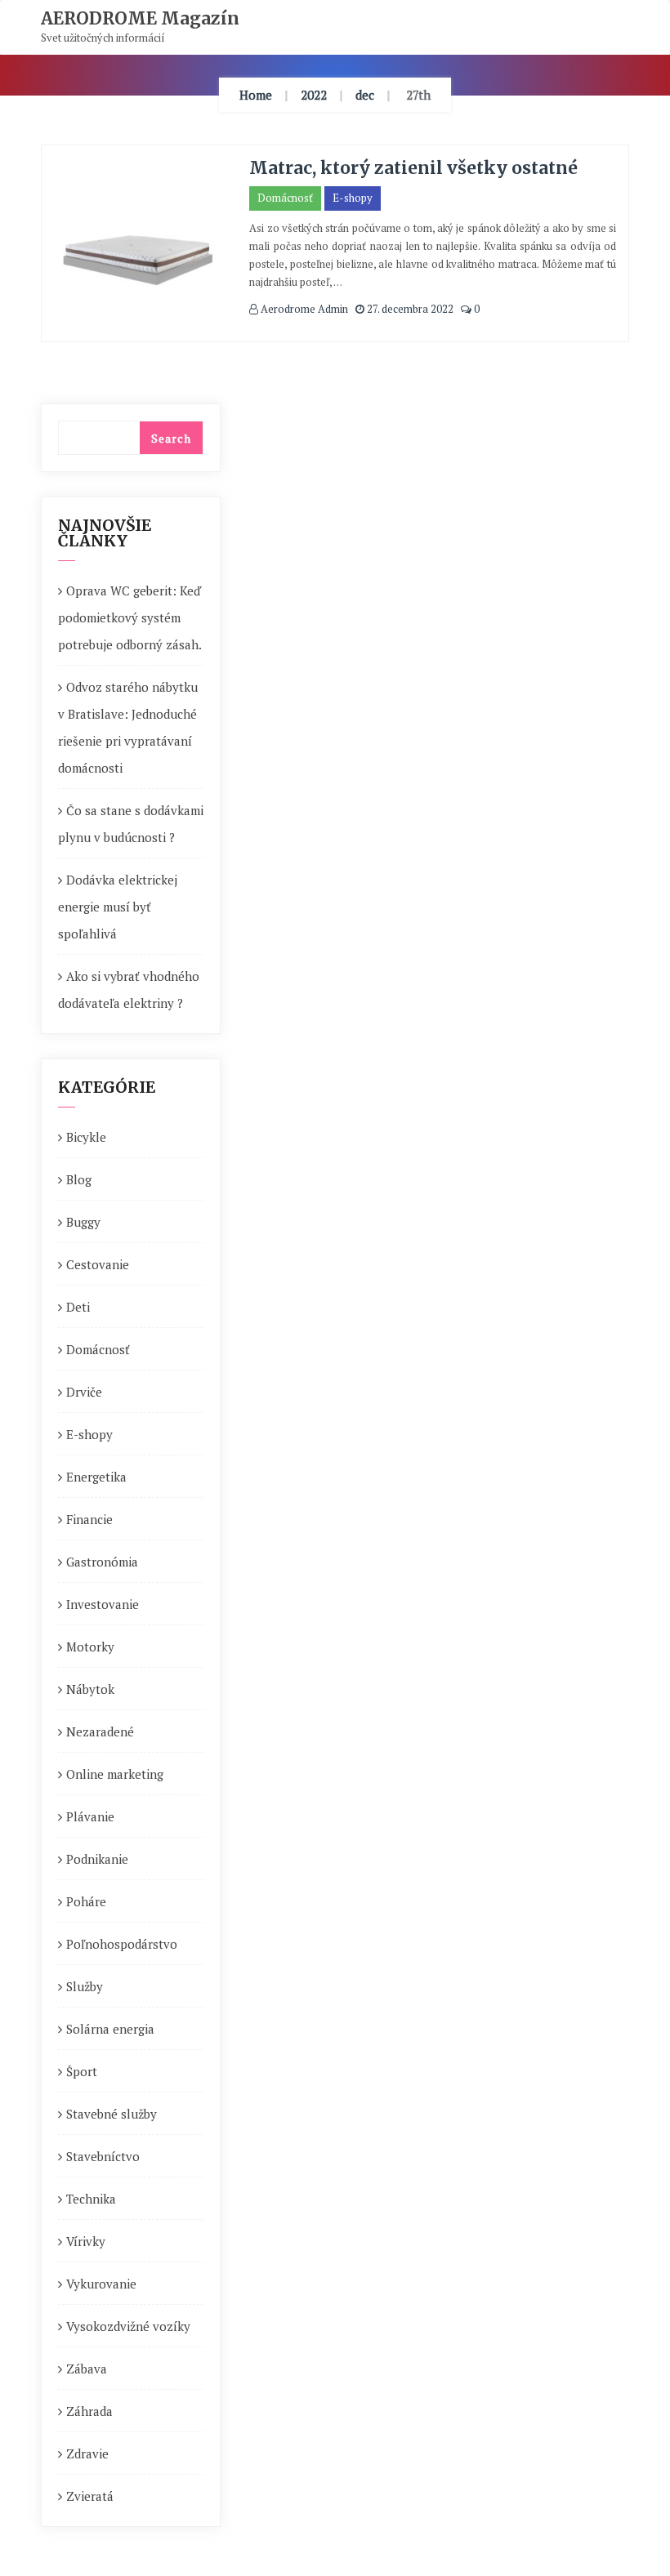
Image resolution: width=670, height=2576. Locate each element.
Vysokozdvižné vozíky (128, 2326)
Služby (85, 1986)
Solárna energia (110, 2029)
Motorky (90, 1647)
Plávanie (90, 1816)
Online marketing (115, 1774)
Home (256, 95)
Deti (78, 1307)
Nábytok (90, 1689)
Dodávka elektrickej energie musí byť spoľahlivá (118, 907)
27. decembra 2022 (409, 309)
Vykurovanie (101, 2284)
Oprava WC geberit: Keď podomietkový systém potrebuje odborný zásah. (130, 617)
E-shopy (353, 198)
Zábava (87, 2369)
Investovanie (103, 1604)
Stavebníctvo (103, 2156)
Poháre (86, 1901)
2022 (314, 95)
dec (365, 95)
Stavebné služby (112, 2114)
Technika (91, 2199)
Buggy (83, 1222)
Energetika (96, 1477)
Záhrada (89, 2411)
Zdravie (87, 2453)
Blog (79, 1179)
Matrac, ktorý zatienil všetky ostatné (413, 168)
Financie (89, 1519)
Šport (82, 2071)
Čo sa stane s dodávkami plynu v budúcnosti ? (131, 824)
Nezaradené (100, 1731)
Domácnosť (285, 198)
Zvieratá (90, 2496)
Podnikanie (97, 1859)
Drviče (84, 1392)
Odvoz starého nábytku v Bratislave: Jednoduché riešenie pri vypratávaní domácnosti (128, 727)
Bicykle (86, 1137)
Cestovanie (98, 1264)
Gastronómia (102, 1562)
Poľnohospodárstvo (122, 1944)
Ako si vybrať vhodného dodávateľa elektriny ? (129, 989)
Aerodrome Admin (303, 309)
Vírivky (86, 2241)
